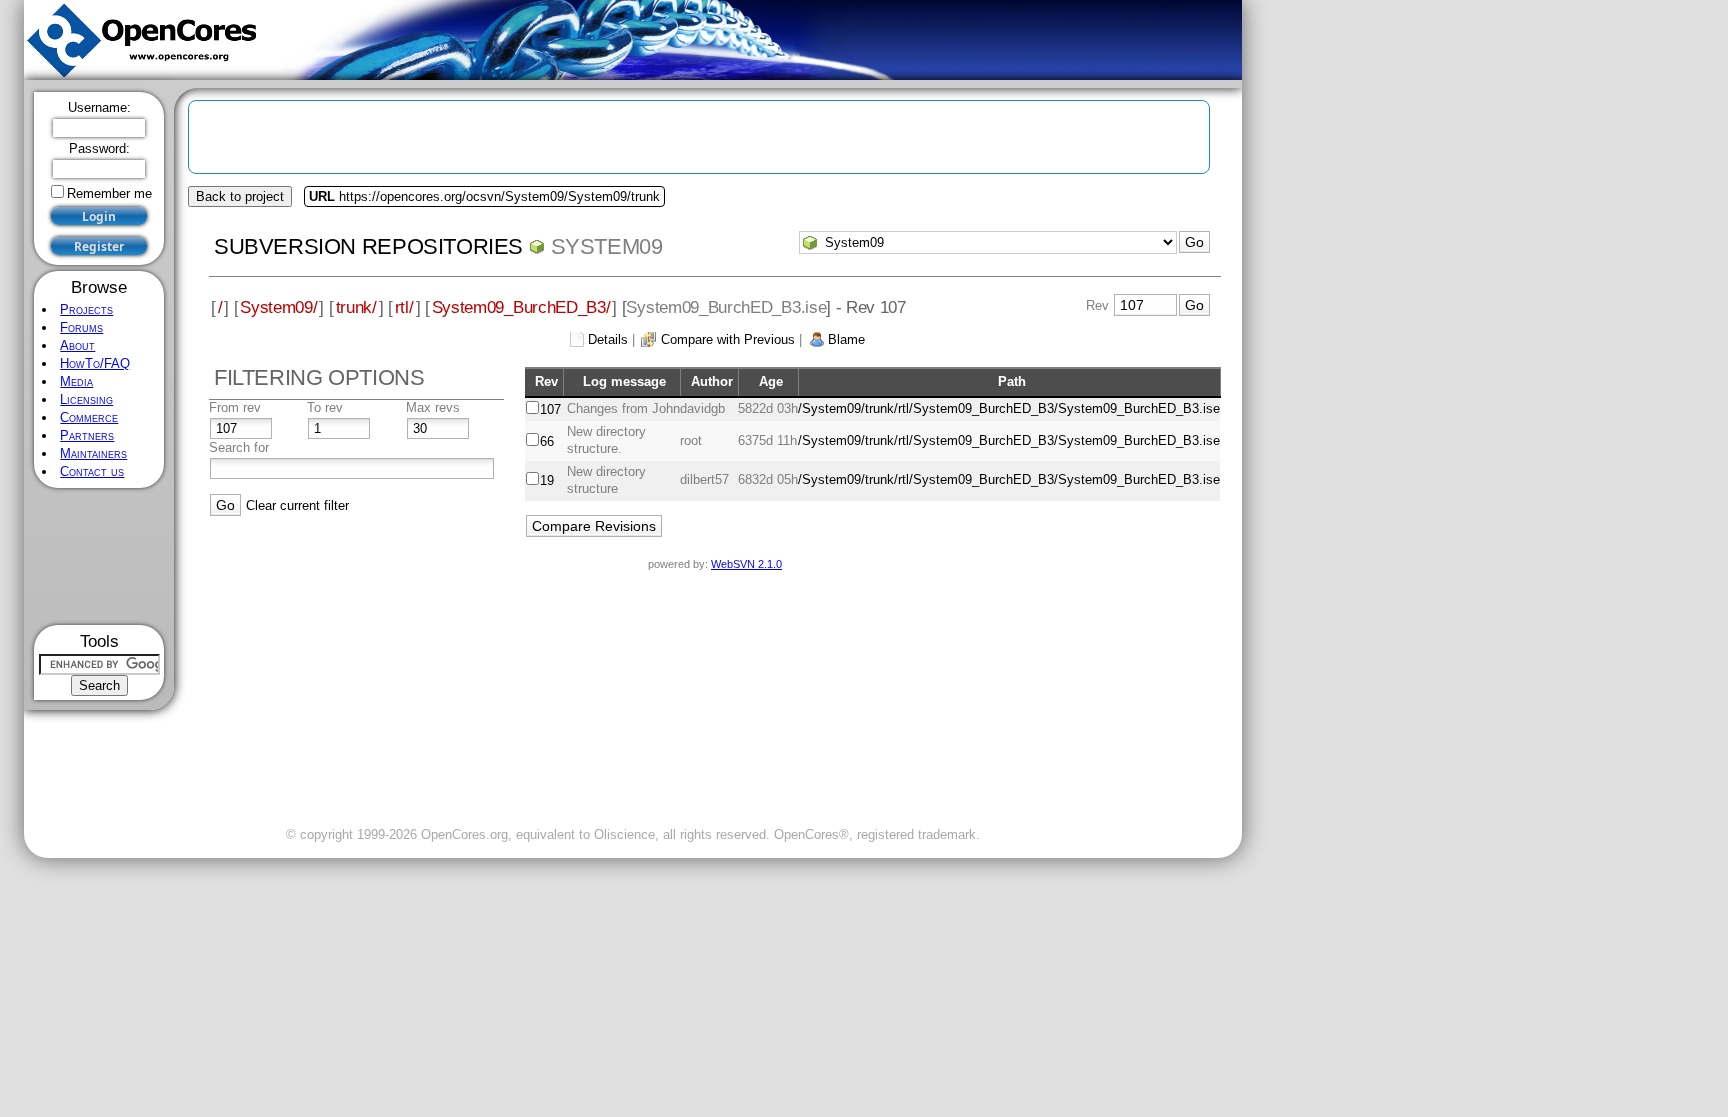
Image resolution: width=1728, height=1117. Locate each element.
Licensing (86, 399)
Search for (239, 447)
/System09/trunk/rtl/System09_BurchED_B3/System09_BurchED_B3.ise (1009, 408)
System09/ (278, 307)
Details (608, 339)
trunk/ (356, 307)
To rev (325, 407)
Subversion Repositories (368, 246)
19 (547, 480)
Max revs (433, 407)
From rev (235, 407)
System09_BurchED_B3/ (521, 307)
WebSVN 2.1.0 (746, 564)
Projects (86, 309)
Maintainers (93, 453)
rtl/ (404, 307)
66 (547, 441)
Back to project (240, 196)
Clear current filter (297, 505)
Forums (81, 327)
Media (76, 381)
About (77, 345)
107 (550, 409)
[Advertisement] (99, 556)
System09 (607, 246)
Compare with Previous (728, 339)
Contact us (92, 471)
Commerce (89, 417)
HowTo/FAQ (95, 363)
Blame (846, 339)
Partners (87, 435)
